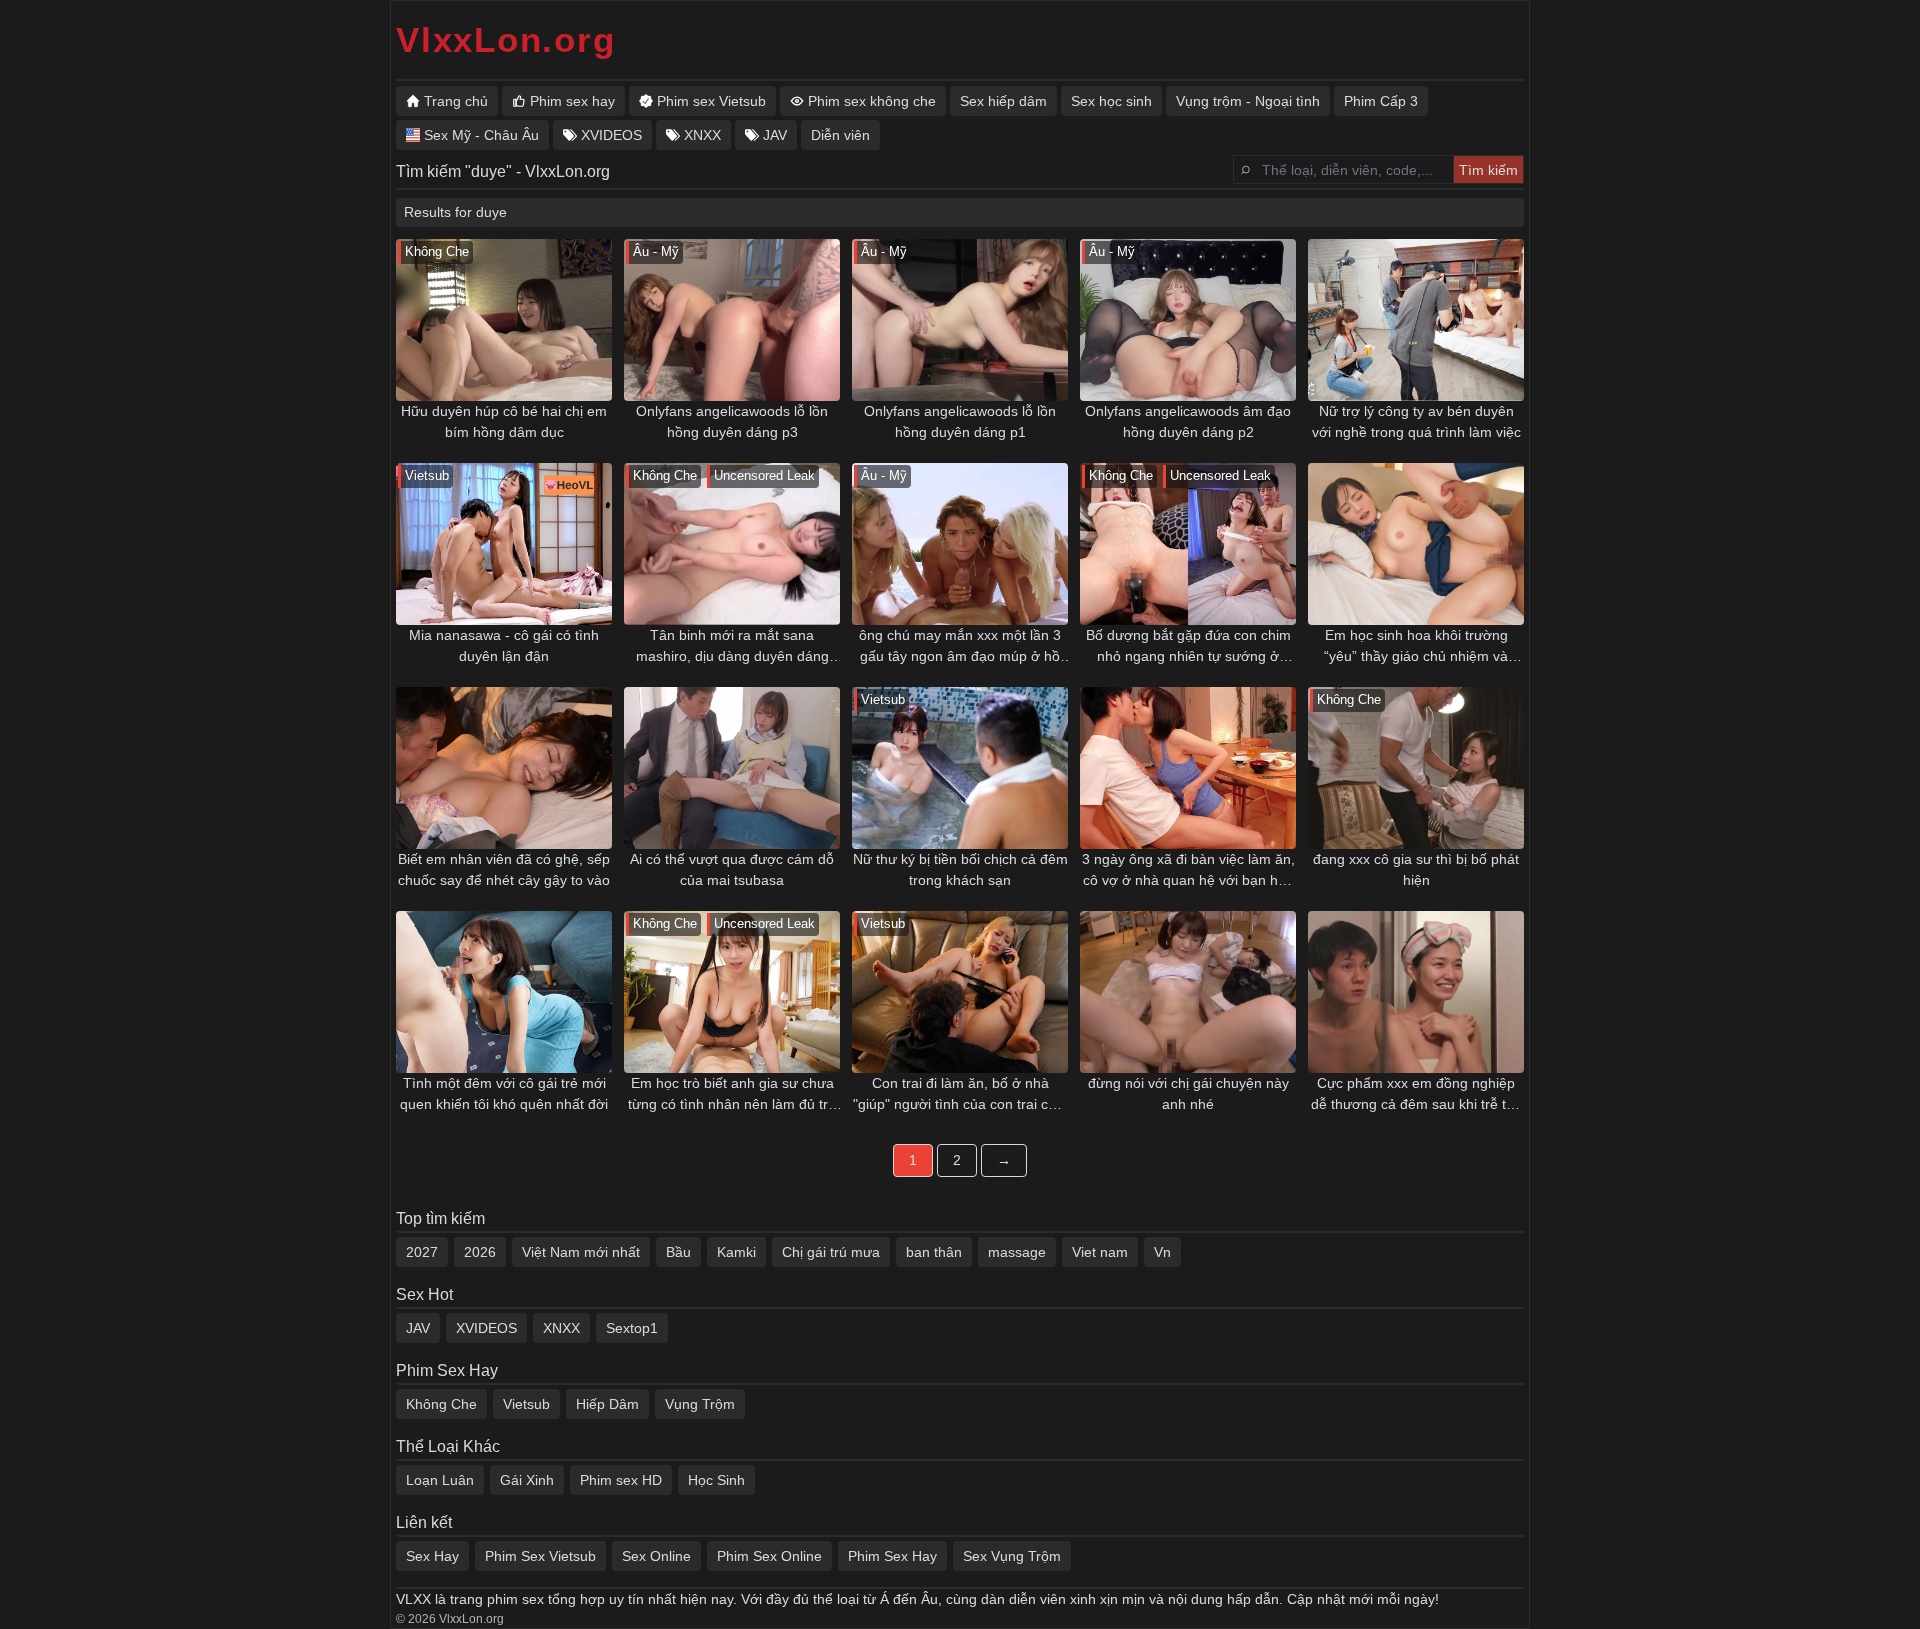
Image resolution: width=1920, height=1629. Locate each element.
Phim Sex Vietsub (540, 1556)
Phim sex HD (621, 1480)
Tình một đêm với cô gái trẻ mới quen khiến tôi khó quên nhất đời (504, 1093)
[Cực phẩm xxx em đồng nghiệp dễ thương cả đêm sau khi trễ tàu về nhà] (1416, 992)
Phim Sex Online (769, 1556)
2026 (480, 1252)
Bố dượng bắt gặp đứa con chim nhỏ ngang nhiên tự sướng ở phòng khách (1188, 647)
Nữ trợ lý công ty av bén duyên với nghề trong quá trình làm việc (1416, 421)
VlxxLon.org (505, 39)
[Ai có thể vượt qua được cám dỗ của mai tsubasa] (732, 768)
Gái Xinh (527, 1480)
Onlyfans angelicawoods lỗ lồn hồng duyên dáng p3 (732, 421)
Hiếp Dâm (607, 1404)
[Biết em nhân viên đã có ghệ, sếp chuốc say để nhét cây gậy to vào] (504, 768)
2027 (422, 1252)
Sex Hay (432, 1556)
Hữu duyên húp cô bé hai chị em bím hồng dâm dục (504, 421)
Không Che (441, 1404)
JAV (418, 1328)
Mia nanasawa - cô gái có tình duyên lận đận (504, 645)
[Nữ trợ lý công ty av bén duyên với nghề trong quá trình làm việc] (1416, 320)
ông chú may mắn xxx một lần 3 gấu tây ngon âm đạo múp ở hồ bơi (960, 647)
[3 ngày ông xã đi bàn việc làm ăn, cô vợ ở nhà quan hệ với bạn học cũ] (1188, 768)
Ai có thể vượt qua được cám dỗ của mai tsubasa (732, 869)
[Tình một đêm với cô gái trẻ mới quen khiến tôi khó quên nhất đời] (504, 992)
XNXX (561, 1328)
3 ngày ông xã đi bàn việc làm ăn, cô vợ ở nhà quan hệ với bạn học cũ (1188, 871)
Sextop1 (632, 1328)
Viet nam (1100, 1252)
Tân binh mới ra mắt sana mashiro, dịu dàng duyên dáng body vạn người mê (732, 647)
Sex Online (656, 1556)
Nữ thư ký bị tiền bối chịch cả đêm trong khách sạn (960, 869)
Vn (1162, 1252)
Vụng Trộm (700, 1404)
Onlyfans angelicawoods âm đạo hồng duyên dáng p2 (1188, 421)
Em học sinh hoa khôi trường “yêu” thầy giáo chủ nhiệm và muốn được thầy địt (1416, 647)
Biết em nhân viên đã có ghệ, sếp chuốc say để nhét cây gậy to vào (504, 869)
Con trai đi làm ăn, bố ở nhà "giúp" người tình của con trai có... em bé (960, 1095)
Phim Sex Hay (892, 1556)
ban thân (934, 1252)
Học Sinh (716, 1480)
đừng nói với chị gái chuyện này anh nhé (1188, 1093)
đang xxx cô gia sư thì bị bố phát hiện (1416, 869)
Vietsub (526, 1404)
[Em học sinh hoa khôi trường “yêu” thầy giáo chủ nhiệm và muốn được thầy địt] (1416, 544)
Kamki (736, 1252)
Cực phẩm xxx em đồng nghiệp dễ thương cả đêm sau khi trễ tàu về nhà (1416, 1095)
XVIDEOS (486, 1328)
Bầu (678, 1252)
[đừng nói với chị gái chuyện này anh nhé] (1188, 992)
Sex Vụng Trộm (1012, 1556)
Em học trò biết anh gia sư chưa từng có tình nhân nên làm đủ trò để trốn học (732, 1095)
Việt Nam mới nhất (581, 1252)
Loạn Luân (440, 1480)
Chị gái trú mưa (831, 1252)
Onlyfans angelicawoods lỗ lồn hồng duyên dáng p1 (960, 421)
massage (1017, 1252)
